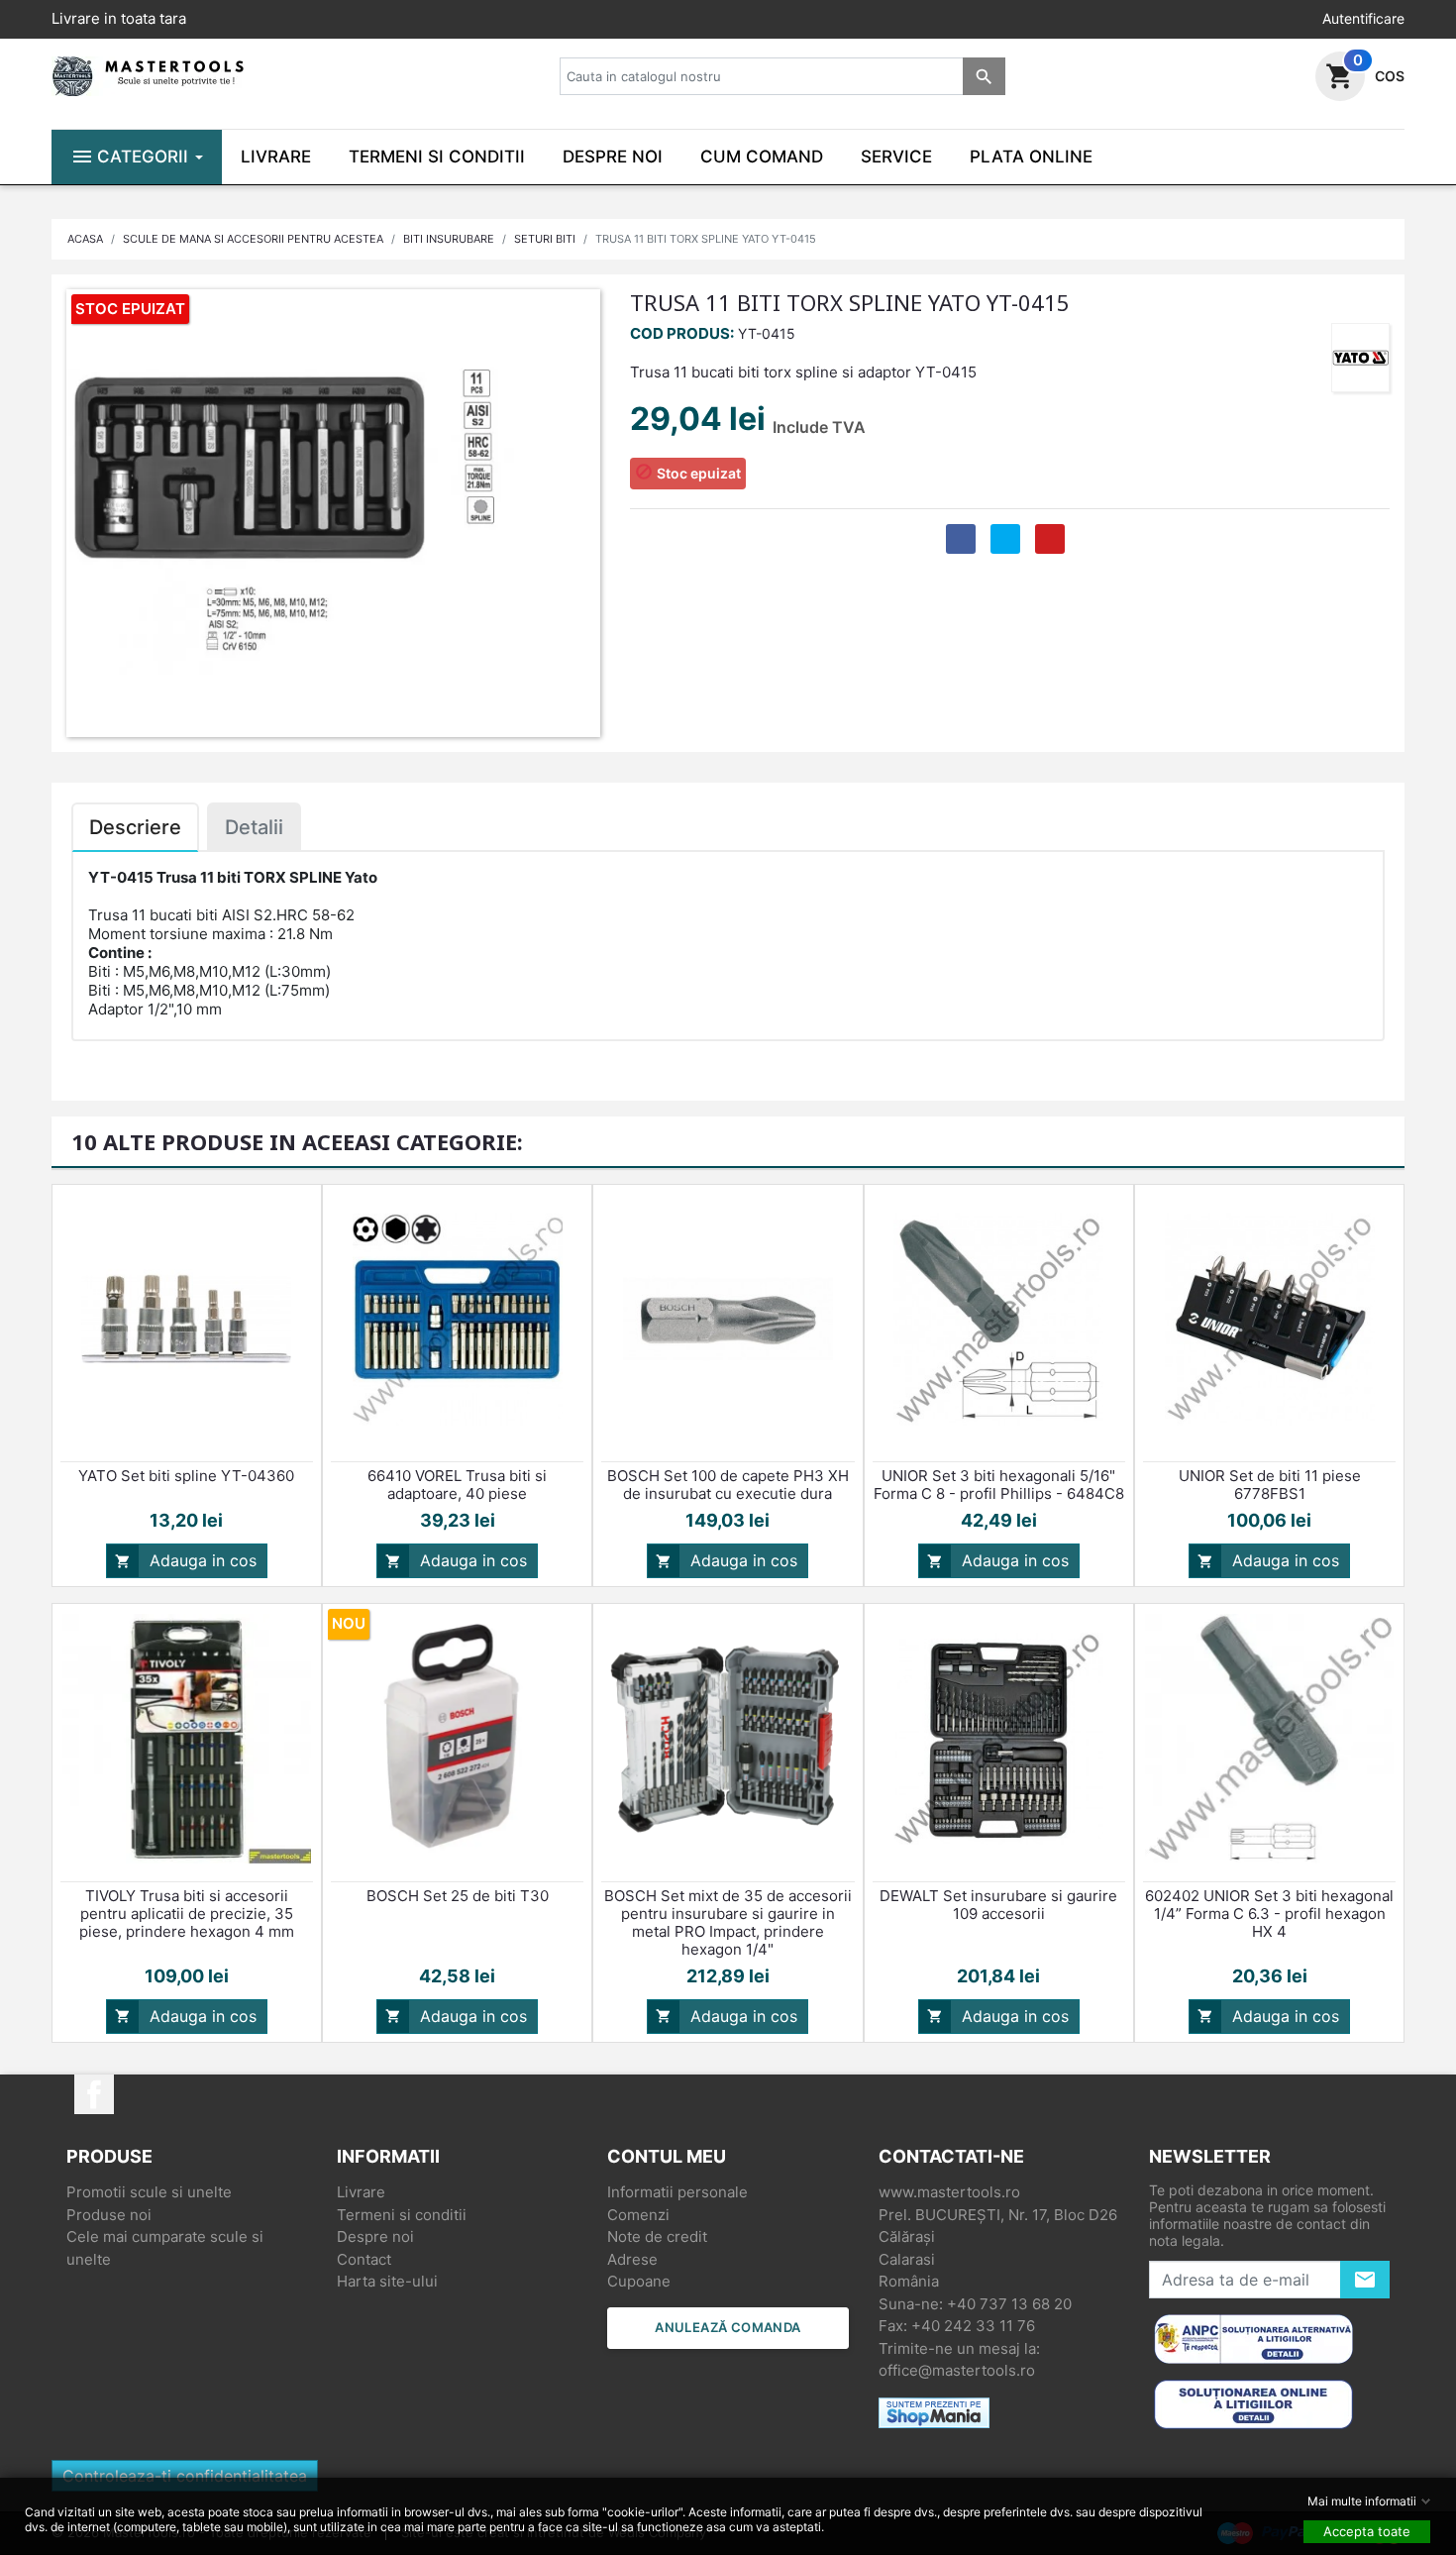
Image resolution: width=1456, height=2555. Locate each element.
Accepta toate (1367, 2531)
